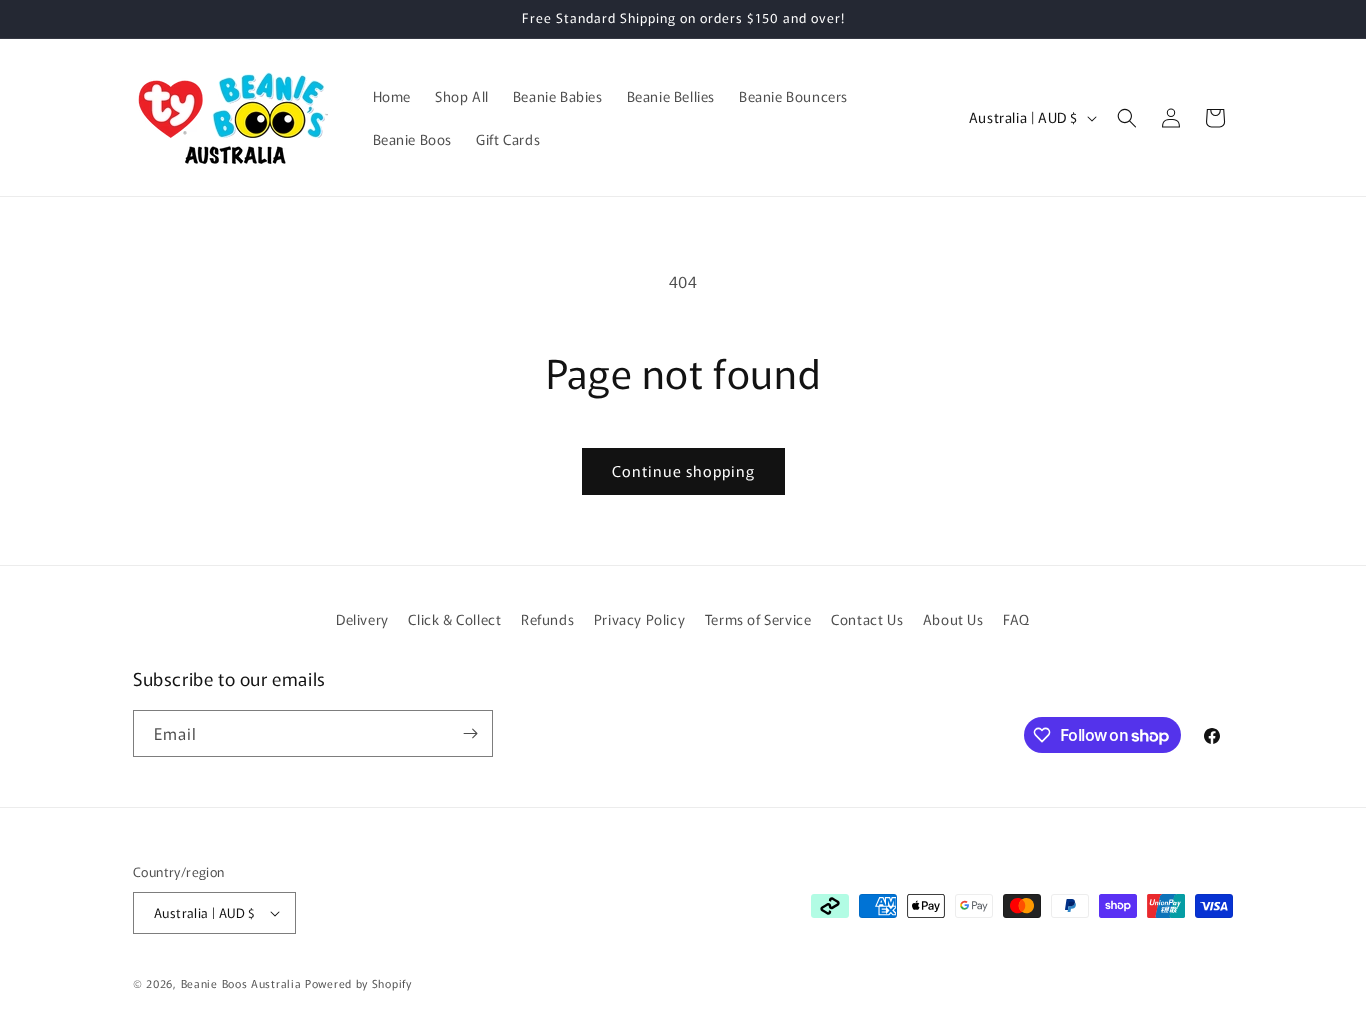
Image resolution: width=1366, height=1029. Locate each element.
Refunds (547, 619)
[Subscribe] (470, 733)
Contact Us (867, 619)
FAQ (1016, 619)
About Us (953, 619)
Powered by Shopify (358, 983)
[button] (1127, 118)
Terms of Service (758, 619)
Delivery (362, 619)
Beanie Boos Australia (241, 983)
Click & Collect (454, 619)
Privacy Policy (639, 619)
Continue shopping (683, 470)
